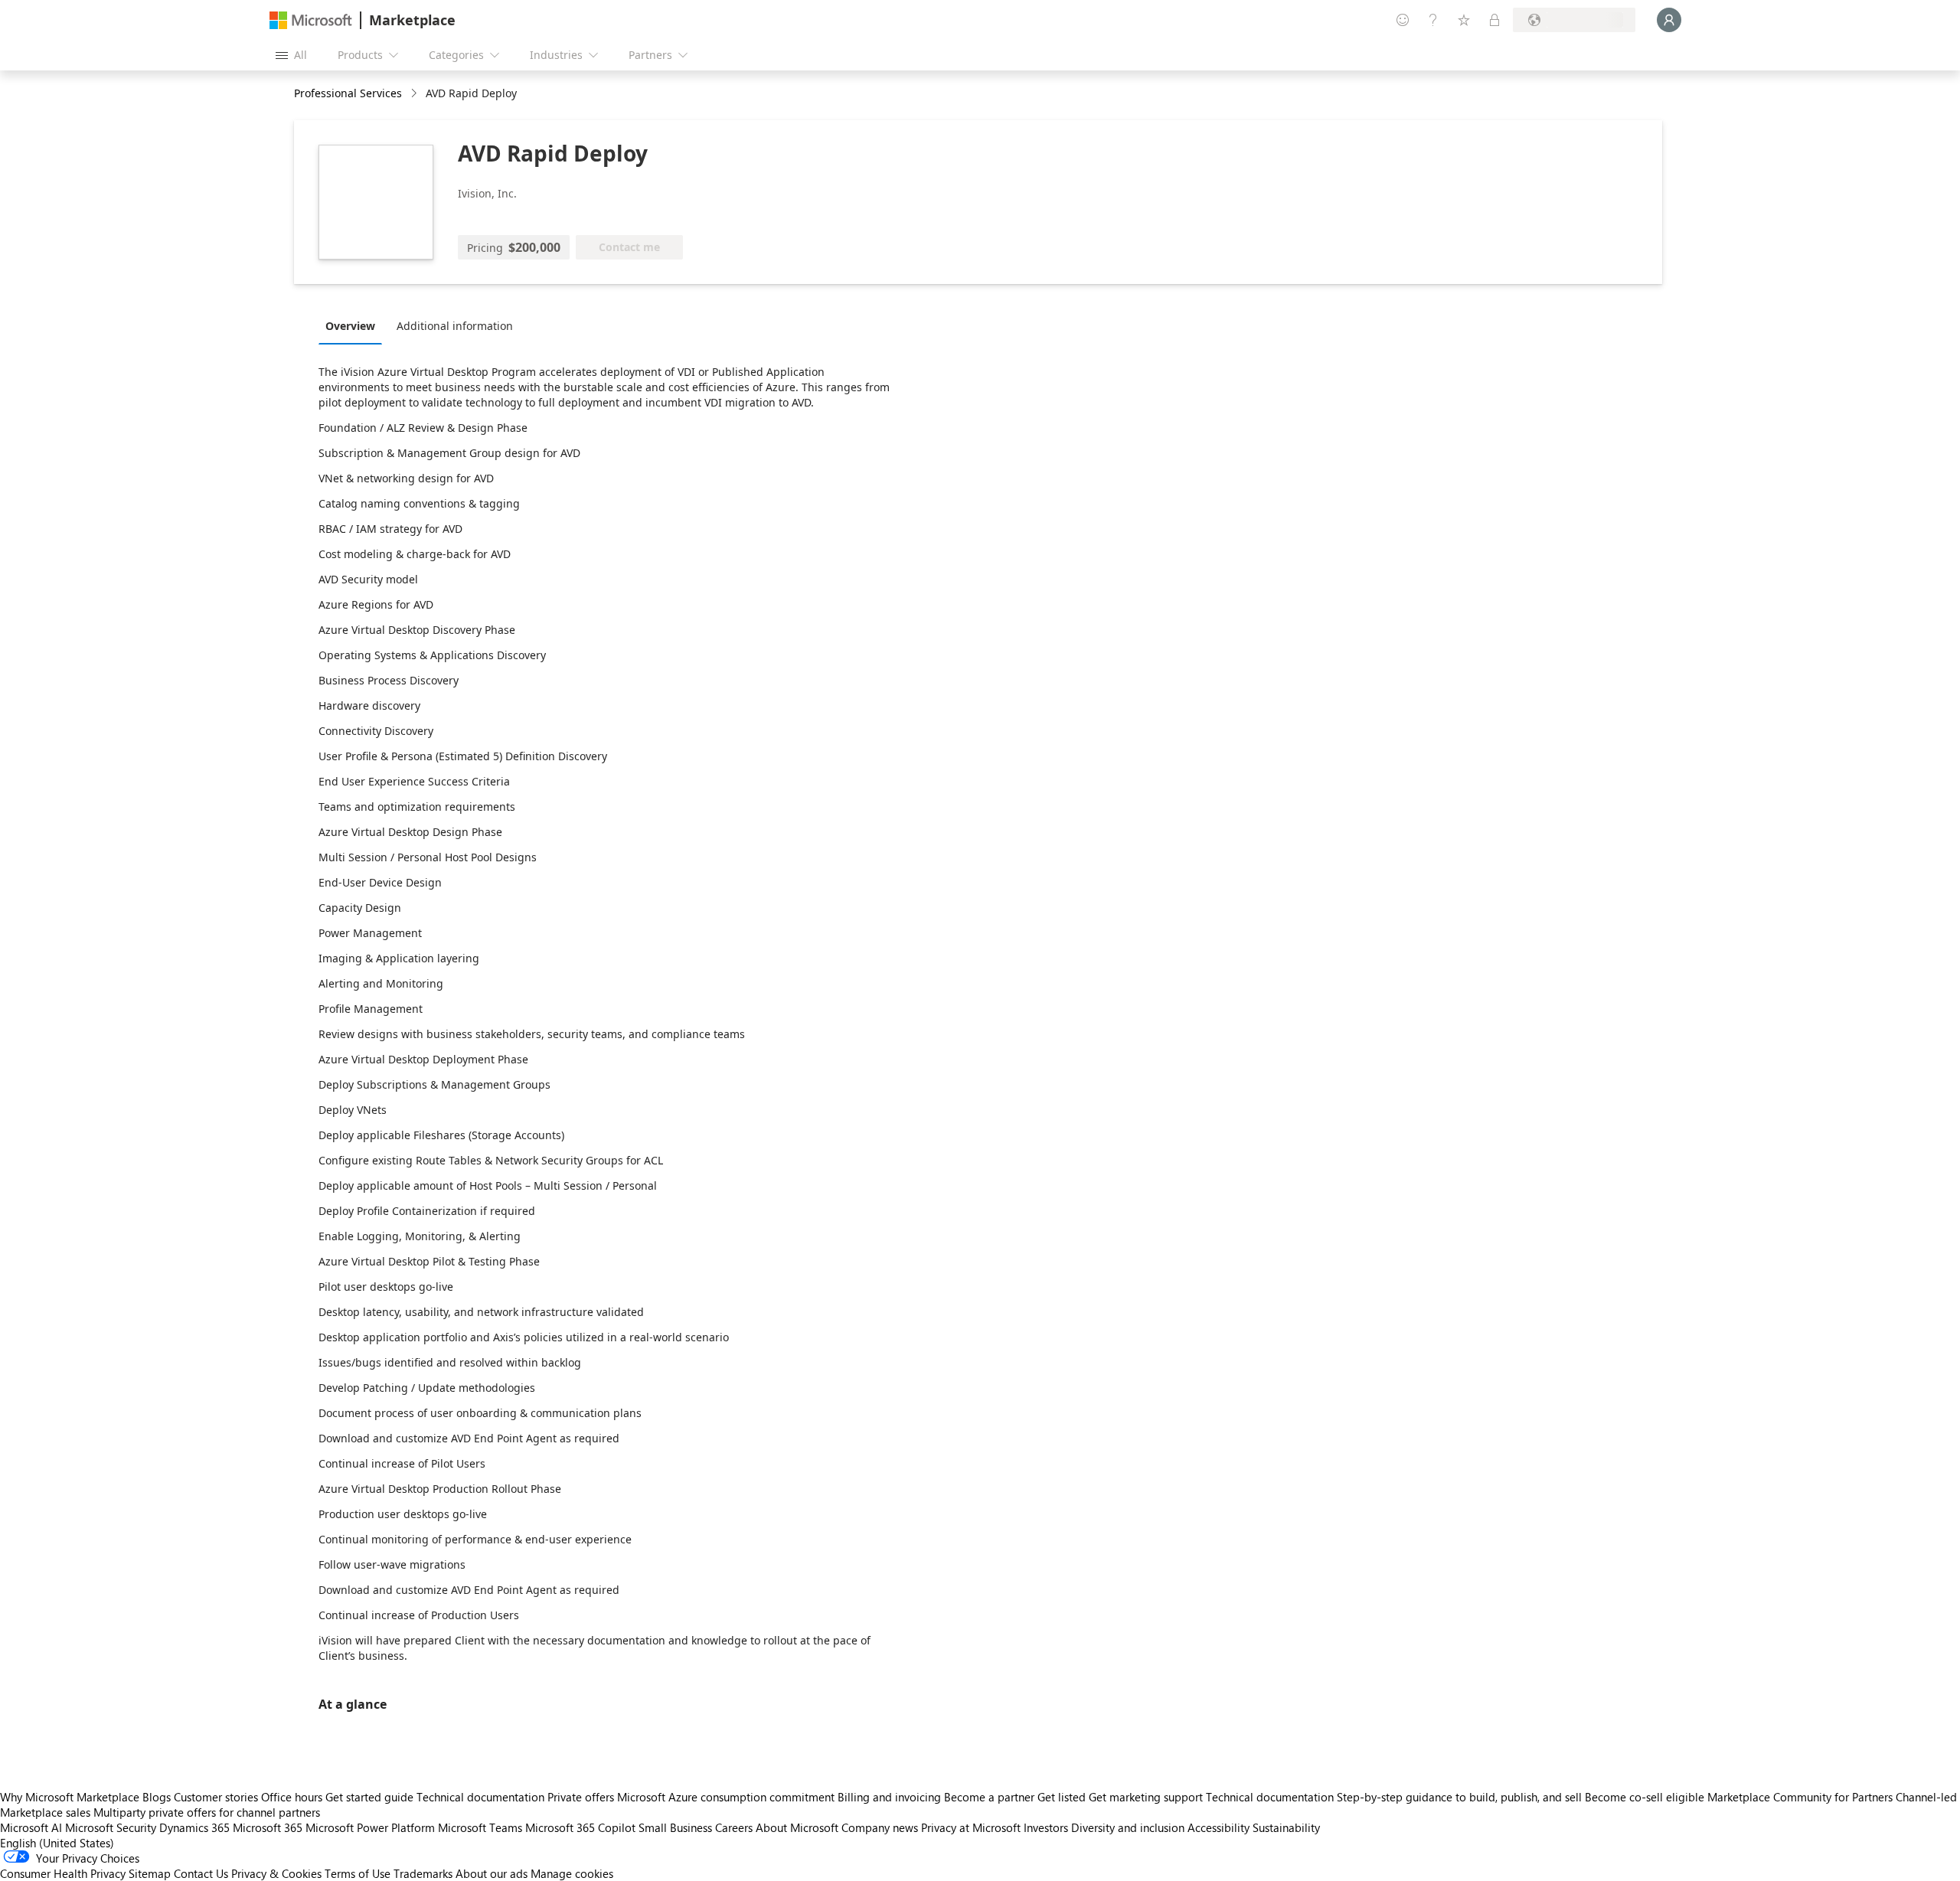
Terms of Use (358, 1873)
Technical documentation (480, 1797)
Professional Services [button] (348, 93)
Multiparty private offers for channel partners (207, 1812)
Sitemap (150, 1873)
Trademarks (423, 1873)
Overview (350, 326)
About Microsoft (797, 1827)
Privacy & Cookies (276, 1873)
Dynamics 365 (194, 1827)
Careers (734, 1827)
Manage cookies (572, 1873)
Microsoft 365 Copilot (580, 1827)
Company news (880, 1827)
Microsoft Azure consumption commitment (727, 1797)
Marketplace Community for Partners (1800, 1797)
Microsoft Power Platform (370, 1827)
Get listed (1062, 1797)
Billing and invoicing (889, 1797)
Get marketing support (1146, 1797)
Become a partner (989, 1797)
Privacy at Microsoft (971, 1827)
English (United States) (57, 1843)
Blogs (157, 1797)
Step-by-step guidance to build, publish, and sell (1459, 1797)
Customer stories (216, 1797)
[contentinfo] (415, 94)
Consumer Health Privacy (63, 1873)
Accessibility (1218, 1827)
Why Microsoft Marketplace (70, 1797)
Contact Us (201, 1873)
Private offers (581, 1797)
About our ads (492, 1873)
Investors (1046, 1827)
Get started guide (369, 1797)
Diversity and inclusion (1128, 1827)
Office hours (292, 1797)
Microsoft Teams (480, 1827)
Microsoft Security (111, 1827)
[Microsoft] (311, 20)
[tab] (354, 325)
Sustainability (1286, 1827)
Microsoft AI (31, 1827)
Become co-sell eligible (1645, 1797)
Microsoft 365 (268, 1827)
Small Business (675, 1827)
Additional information (455, 326)
